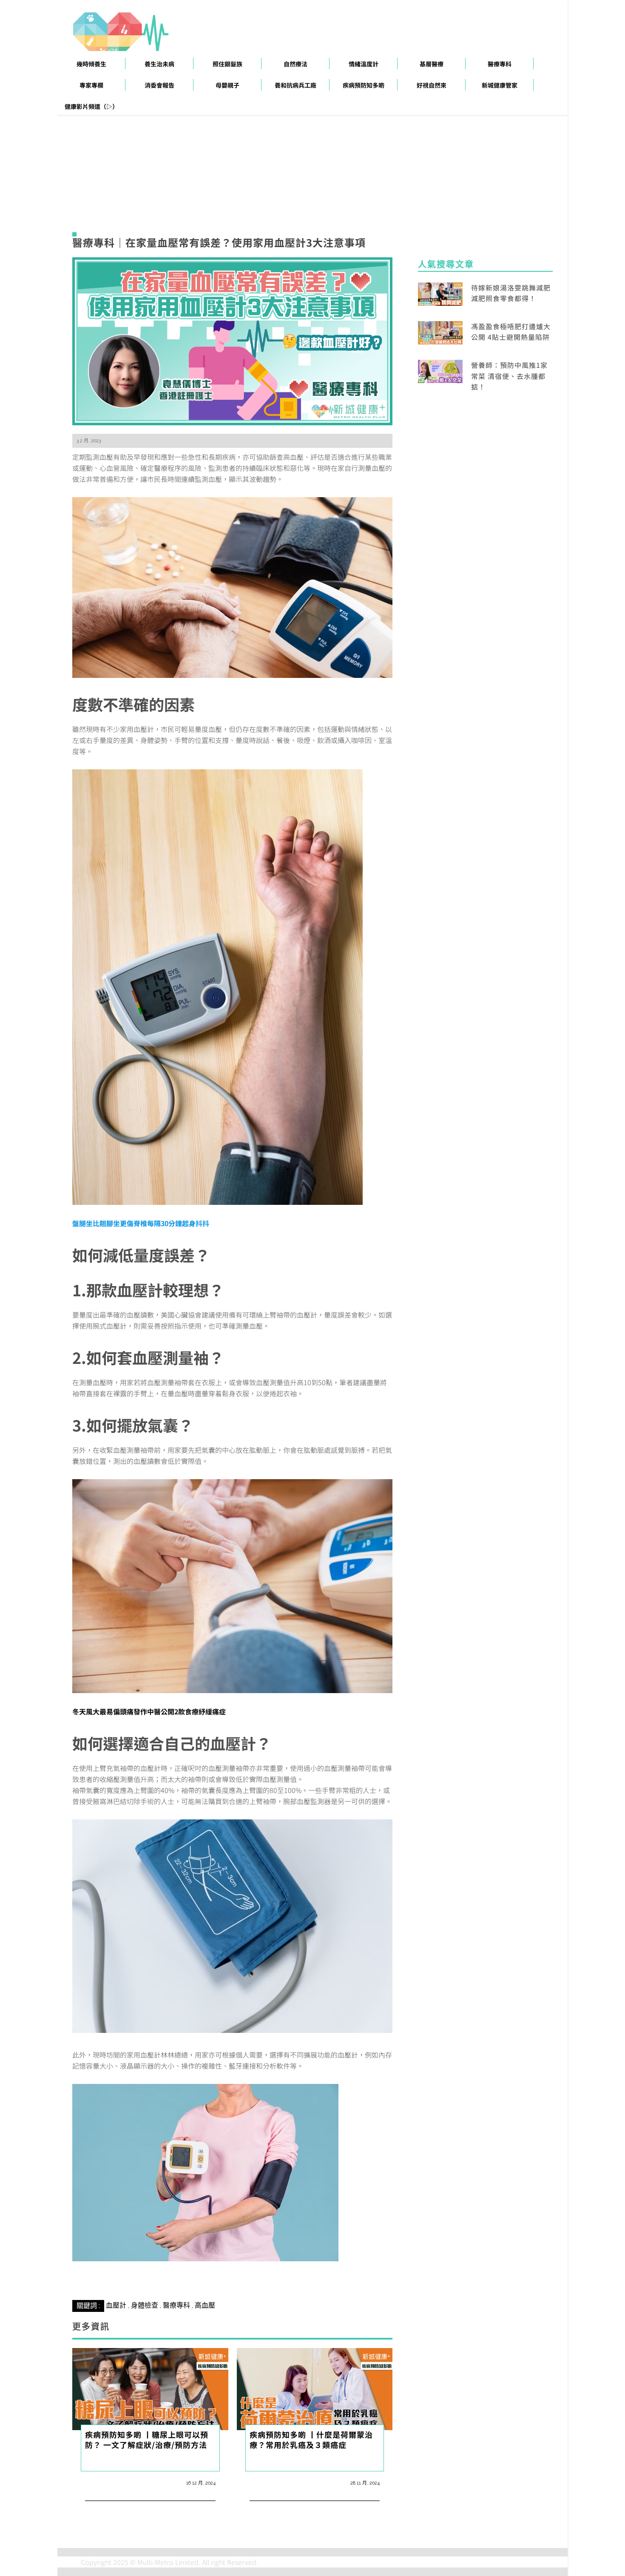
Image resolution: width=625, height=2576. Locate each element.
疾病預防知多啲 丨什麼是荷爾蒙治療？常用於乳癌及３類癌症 (311, 2439)
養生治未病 (159, 64)
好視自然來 (432, 85)
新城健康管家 (500, 85)
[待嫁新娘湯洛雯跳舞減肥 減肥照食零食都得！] (440, 293)
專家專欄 (91, 85)
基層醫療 (432, 64)
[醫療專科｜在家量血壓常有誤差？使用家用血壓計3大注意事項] (232, 340)
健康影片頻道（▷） (91, 106)
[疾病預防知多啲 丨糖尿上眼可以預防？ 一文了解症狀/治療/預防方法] (150, 2388)
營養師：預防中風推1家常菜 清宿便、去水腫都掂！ (509, 376)
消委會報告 (159, 85)
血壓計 (116, 2305)
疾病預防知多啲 (364, 85)
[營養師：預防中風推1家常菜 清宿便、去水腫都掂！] (440, 370)
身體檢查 (145, 2305)
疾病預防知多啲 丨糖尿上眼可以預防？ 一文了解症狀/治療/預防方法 (147, 2439)
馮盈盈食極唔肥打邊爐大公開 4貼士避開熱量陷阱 (511, 332)
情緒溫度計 (364, 64)
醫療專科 (500, 64)
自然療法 (295, 64)
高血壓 (205, 2305)
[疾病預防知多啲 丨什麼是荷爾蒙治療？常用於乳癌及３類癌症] (315, 2388)
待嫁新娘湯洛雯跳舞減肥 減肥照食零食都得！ (511, 293)
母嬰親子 (227, 85)
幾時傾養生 (91, 64)
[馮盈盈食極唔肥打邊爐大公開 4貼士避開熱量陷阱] (440, 332)
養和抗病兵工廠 (295, 85)
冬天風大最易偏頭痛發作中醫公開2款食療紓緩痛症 (149, 1711)
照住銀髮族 (227, 64)
